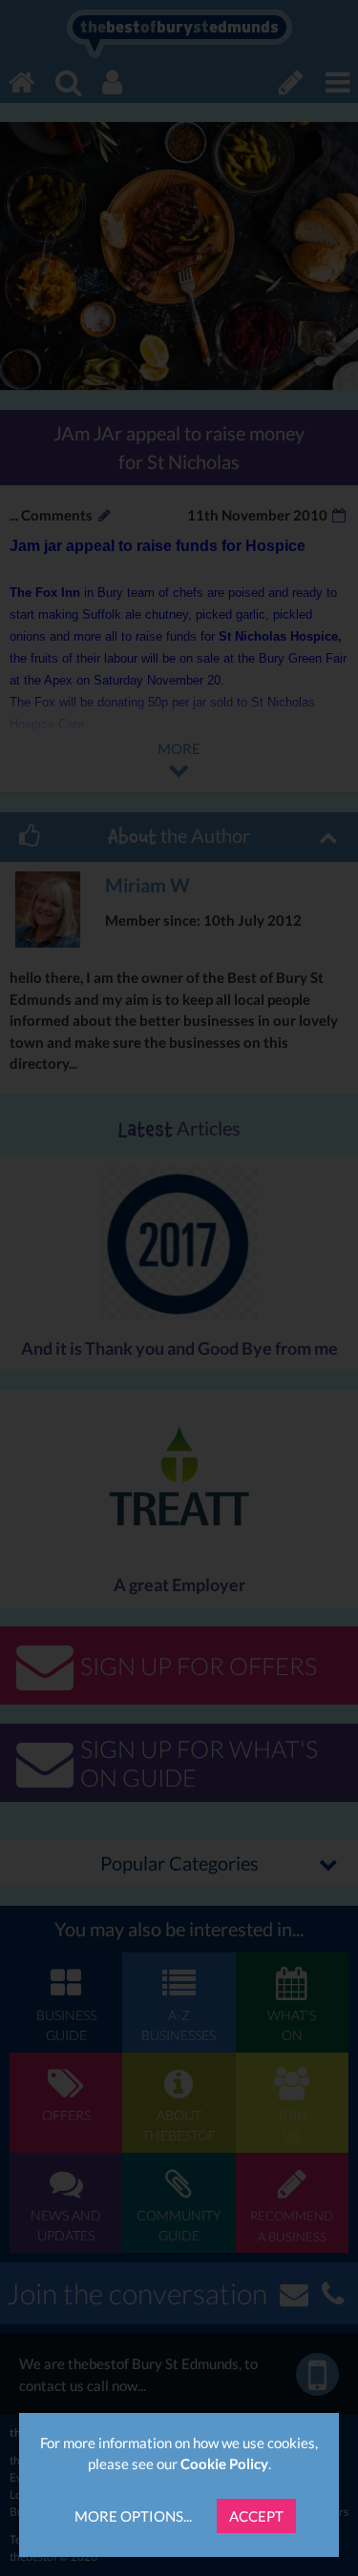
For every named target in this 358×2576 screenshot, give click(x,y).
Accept (256, 2516)
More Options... (133, 2516)
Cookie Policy (224, 2464)
